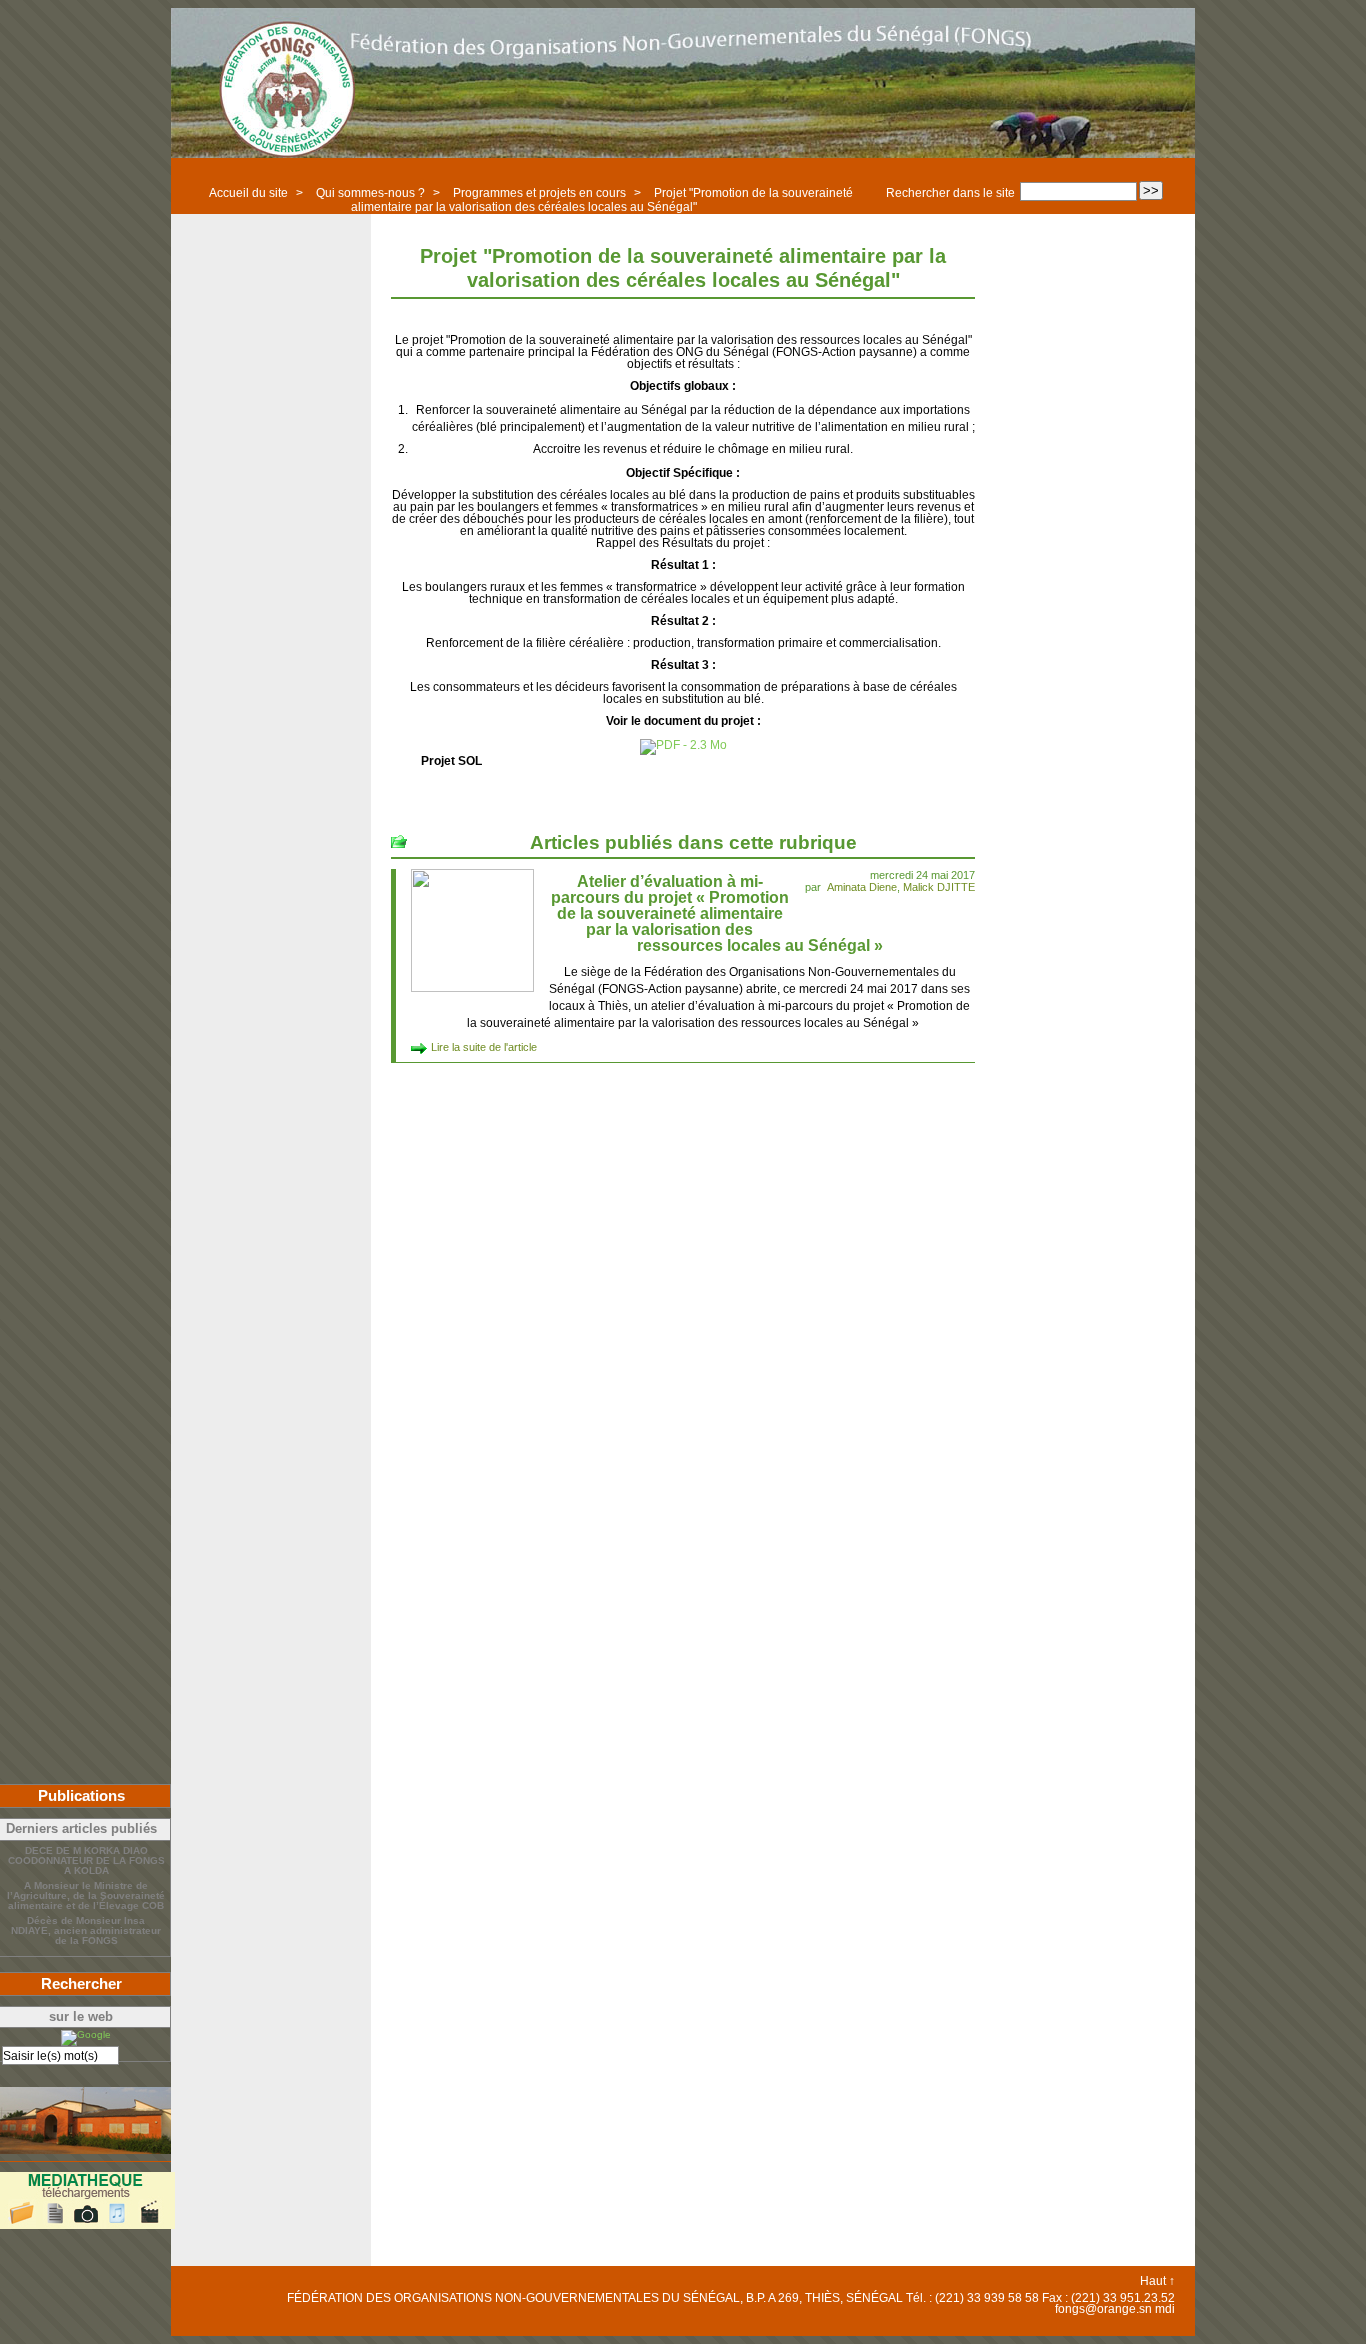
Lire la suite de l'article (484, 1047)
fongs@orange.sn (1103, 2309)
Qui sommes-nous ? (370, 193)
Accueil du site (248, 193)
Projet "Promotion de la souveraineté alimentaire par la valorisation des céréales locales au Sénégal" (602, 200)
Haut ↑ (1157, 2281)
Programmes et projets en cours (539, 193)
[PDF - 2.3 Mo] (683, 745)
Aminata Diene (862, 887)
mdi (1165, 2309)
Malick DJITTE (939, 887)
